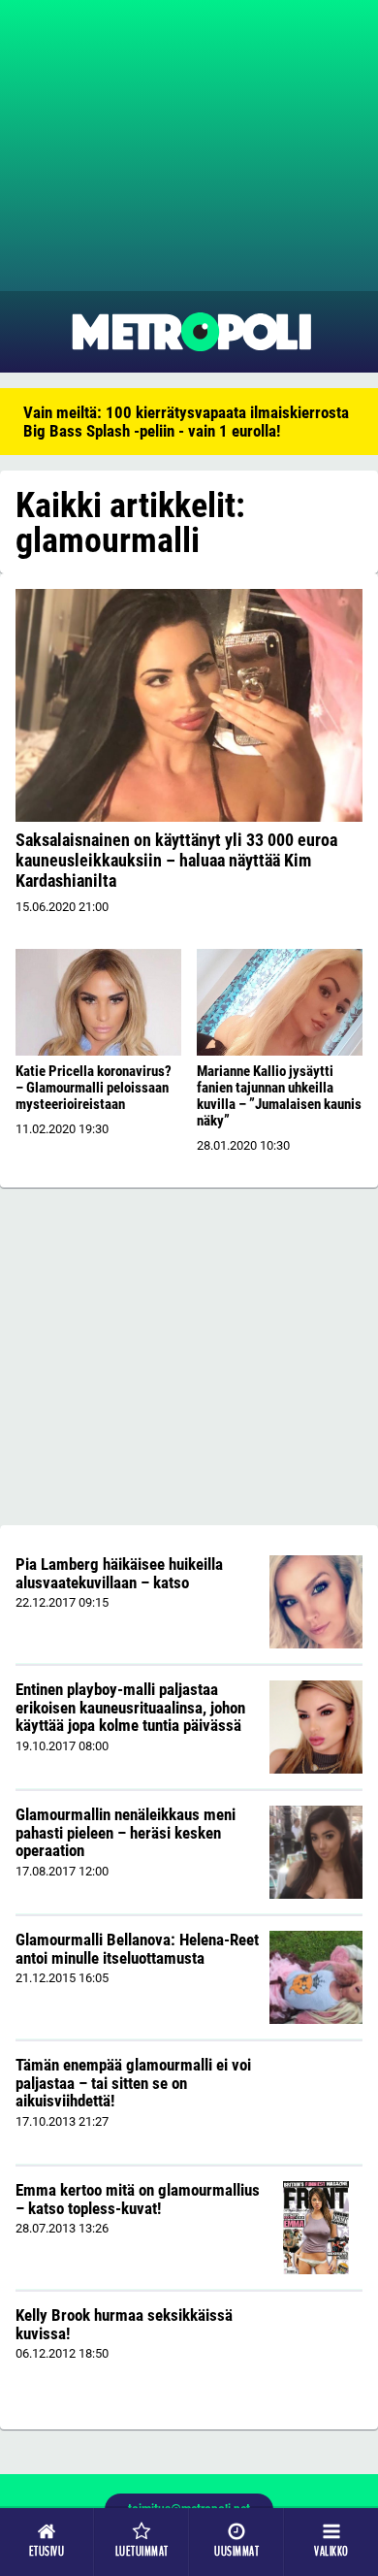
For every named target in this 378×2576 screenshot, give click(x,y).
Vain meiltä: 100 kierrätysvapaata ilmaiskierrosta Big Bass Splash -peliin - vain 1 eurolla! (186, 422)
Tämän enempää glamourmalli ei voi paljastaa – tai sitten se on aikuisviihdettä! (133, 2083)
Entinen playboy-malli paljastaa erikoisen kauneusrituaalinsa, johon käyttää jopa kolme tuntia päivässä (130, 1707)
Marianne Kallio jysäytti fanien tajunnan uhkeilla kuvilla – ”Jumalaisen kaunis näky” (279, 1096)
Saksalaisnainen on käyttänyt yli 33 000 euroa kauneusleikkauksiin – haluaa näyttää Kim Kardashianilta (176, 860)
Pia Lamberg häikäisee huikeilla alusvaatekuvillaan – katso (119, 1573)
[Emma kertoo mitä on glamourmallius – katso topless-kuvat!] (316, 2228)
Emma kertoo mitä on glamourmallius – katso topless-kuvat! (138, 2199)
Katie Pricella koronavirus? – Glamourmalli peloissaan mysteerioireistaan (94, 1088)
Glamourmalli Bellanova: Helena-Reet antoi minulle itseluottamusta (137, 1949)
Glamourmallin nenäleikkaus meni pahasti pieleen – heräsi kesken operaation (126, 1832)
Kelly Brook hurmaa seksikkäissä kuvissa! (124, 2324)
